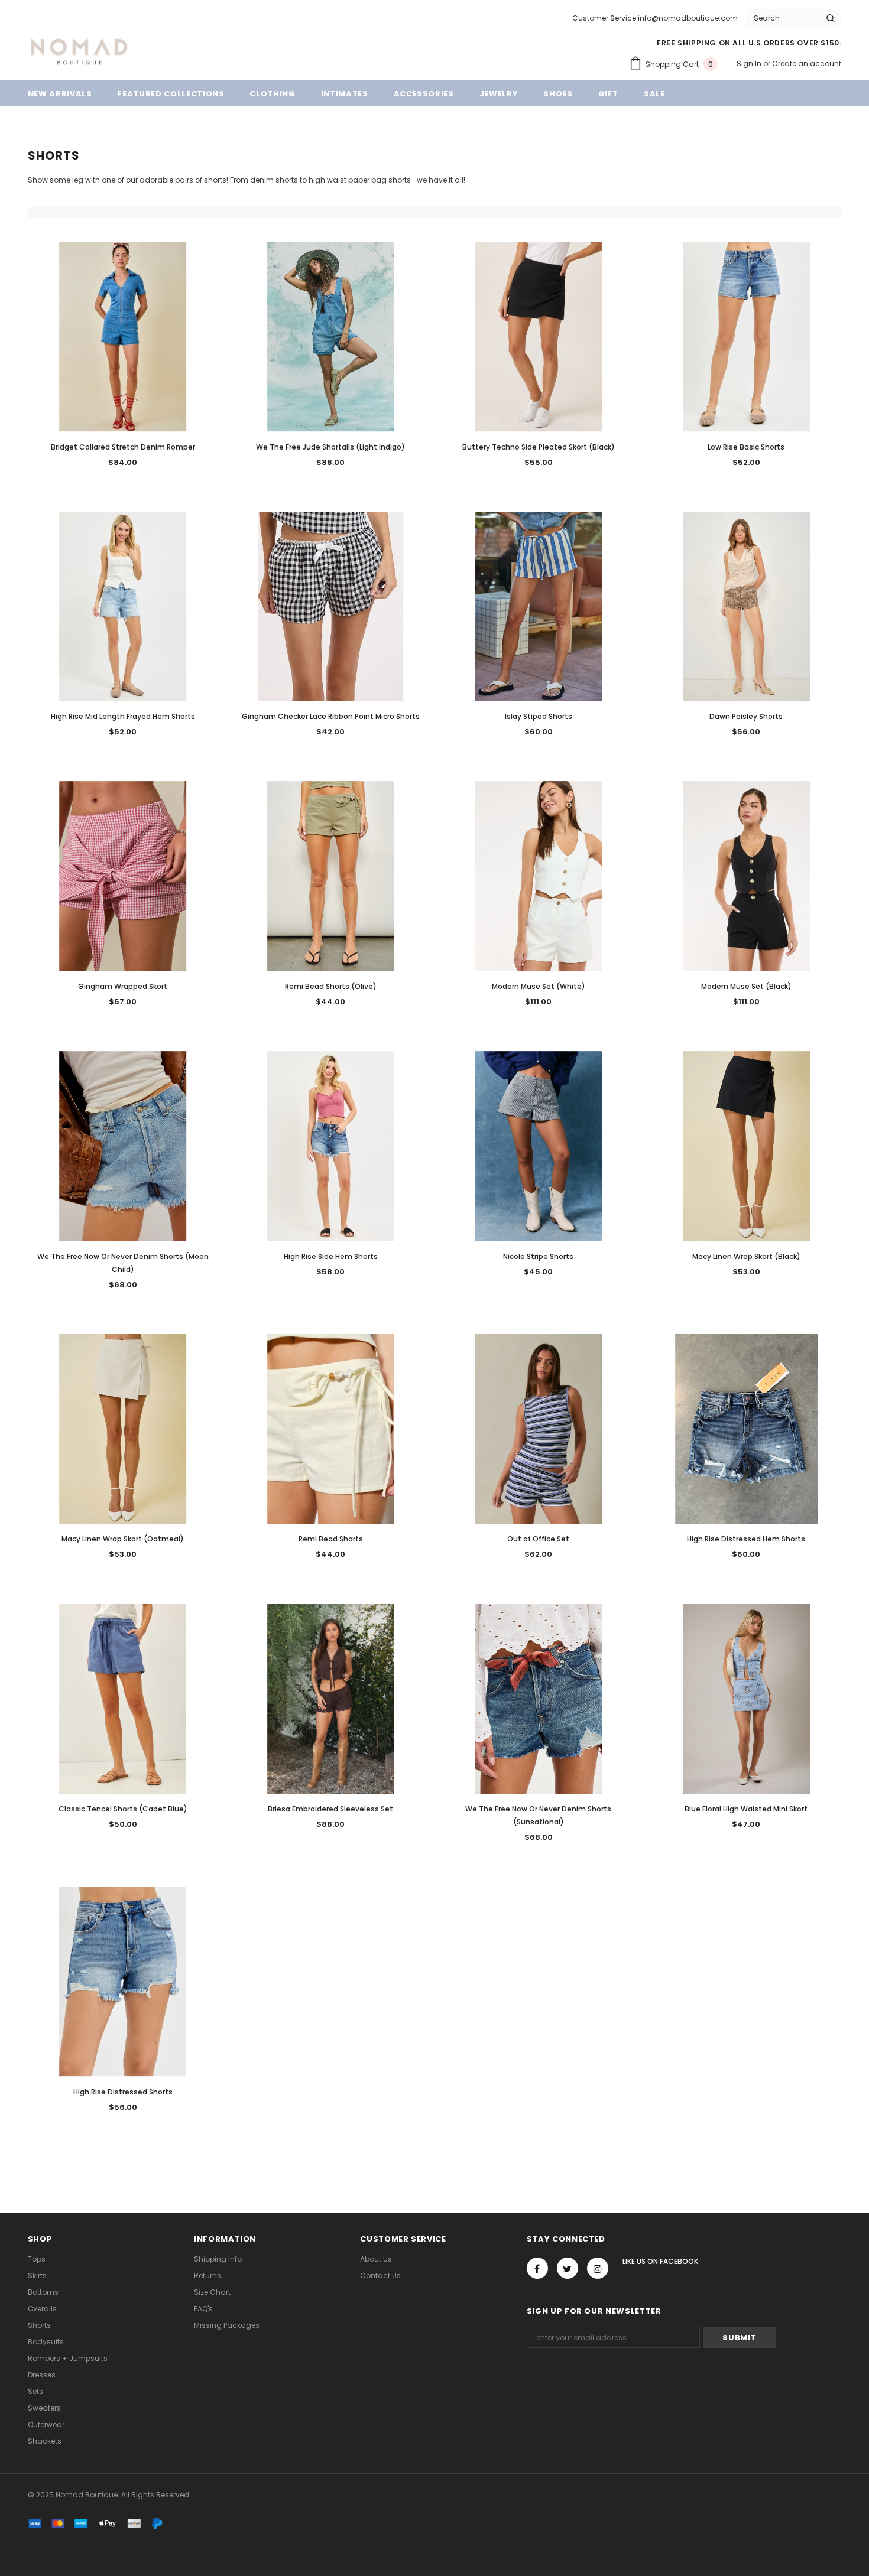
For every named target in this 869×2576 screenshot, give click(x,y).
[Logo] (80, 50)
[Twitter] (568, 2268)
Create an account (807, 64)
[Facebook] (537, 2268)
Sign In (750, 64)
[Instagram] (598, 2268)
